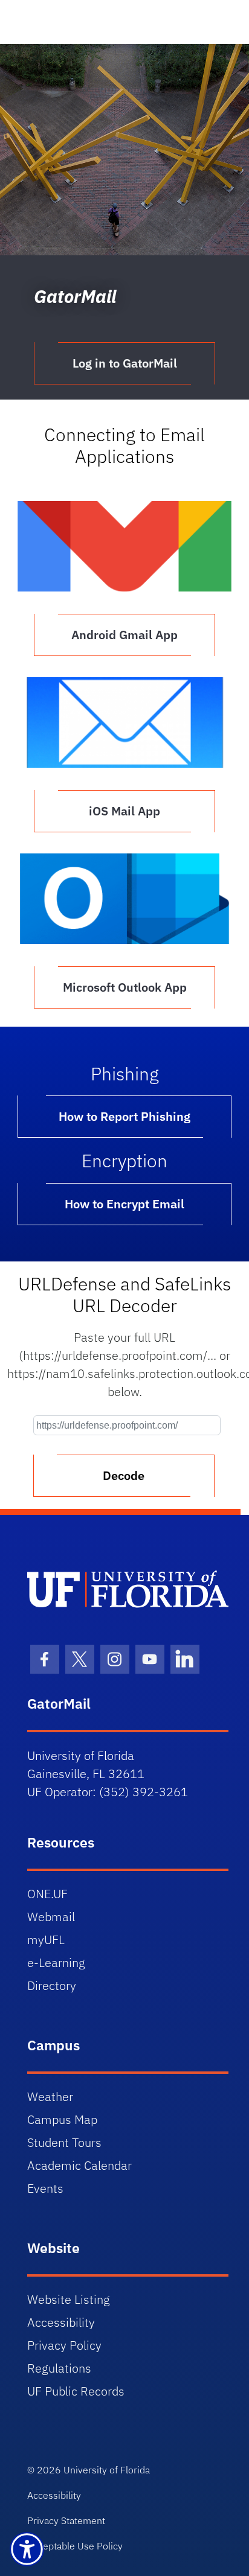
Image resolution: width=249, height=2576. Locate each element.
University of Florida (107, 2470)
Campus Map (62, 2119)
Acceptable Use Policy (75, 2546)
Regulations (59, 2368)
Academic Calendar (79, 2165)
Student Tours (64, 2142)
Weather (50, 2096)
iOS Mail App (124, 811)
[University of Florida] (128, 1589)
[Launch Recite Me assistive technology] (27, 2549)
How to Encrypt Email (124, 1204)
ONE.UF (47, 1894)
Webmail (51, 1917)
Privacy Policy (64, 2345)
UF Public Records (76, 2391)
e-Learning (56, 1962)
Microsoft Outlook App (125, 987)
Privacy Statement (66, 2520)
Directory (52, 1985)
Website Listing (69, 2299)
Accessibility (61, 2322)
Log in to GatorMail (125, 363)
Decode (124, 1475)
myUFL (46, 1940)
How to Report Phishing (124, 1116)
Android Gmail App (124, 635)
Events (45, 2188)
